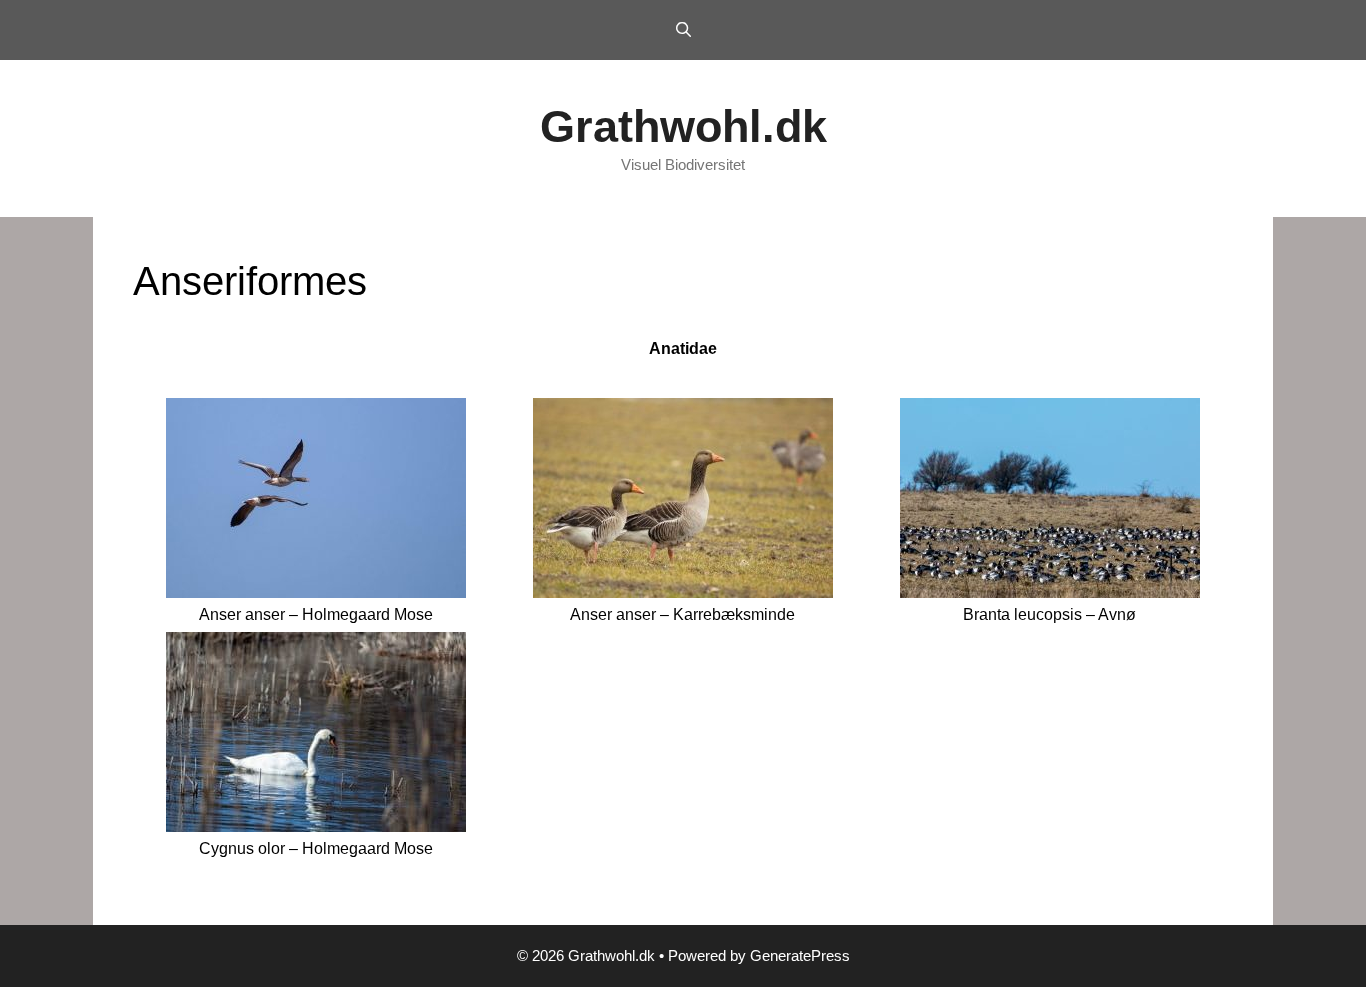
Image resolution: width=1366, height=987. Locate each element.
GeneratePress (800, 955)
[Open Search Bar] (682, 30)
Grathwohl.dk (683, 126)
